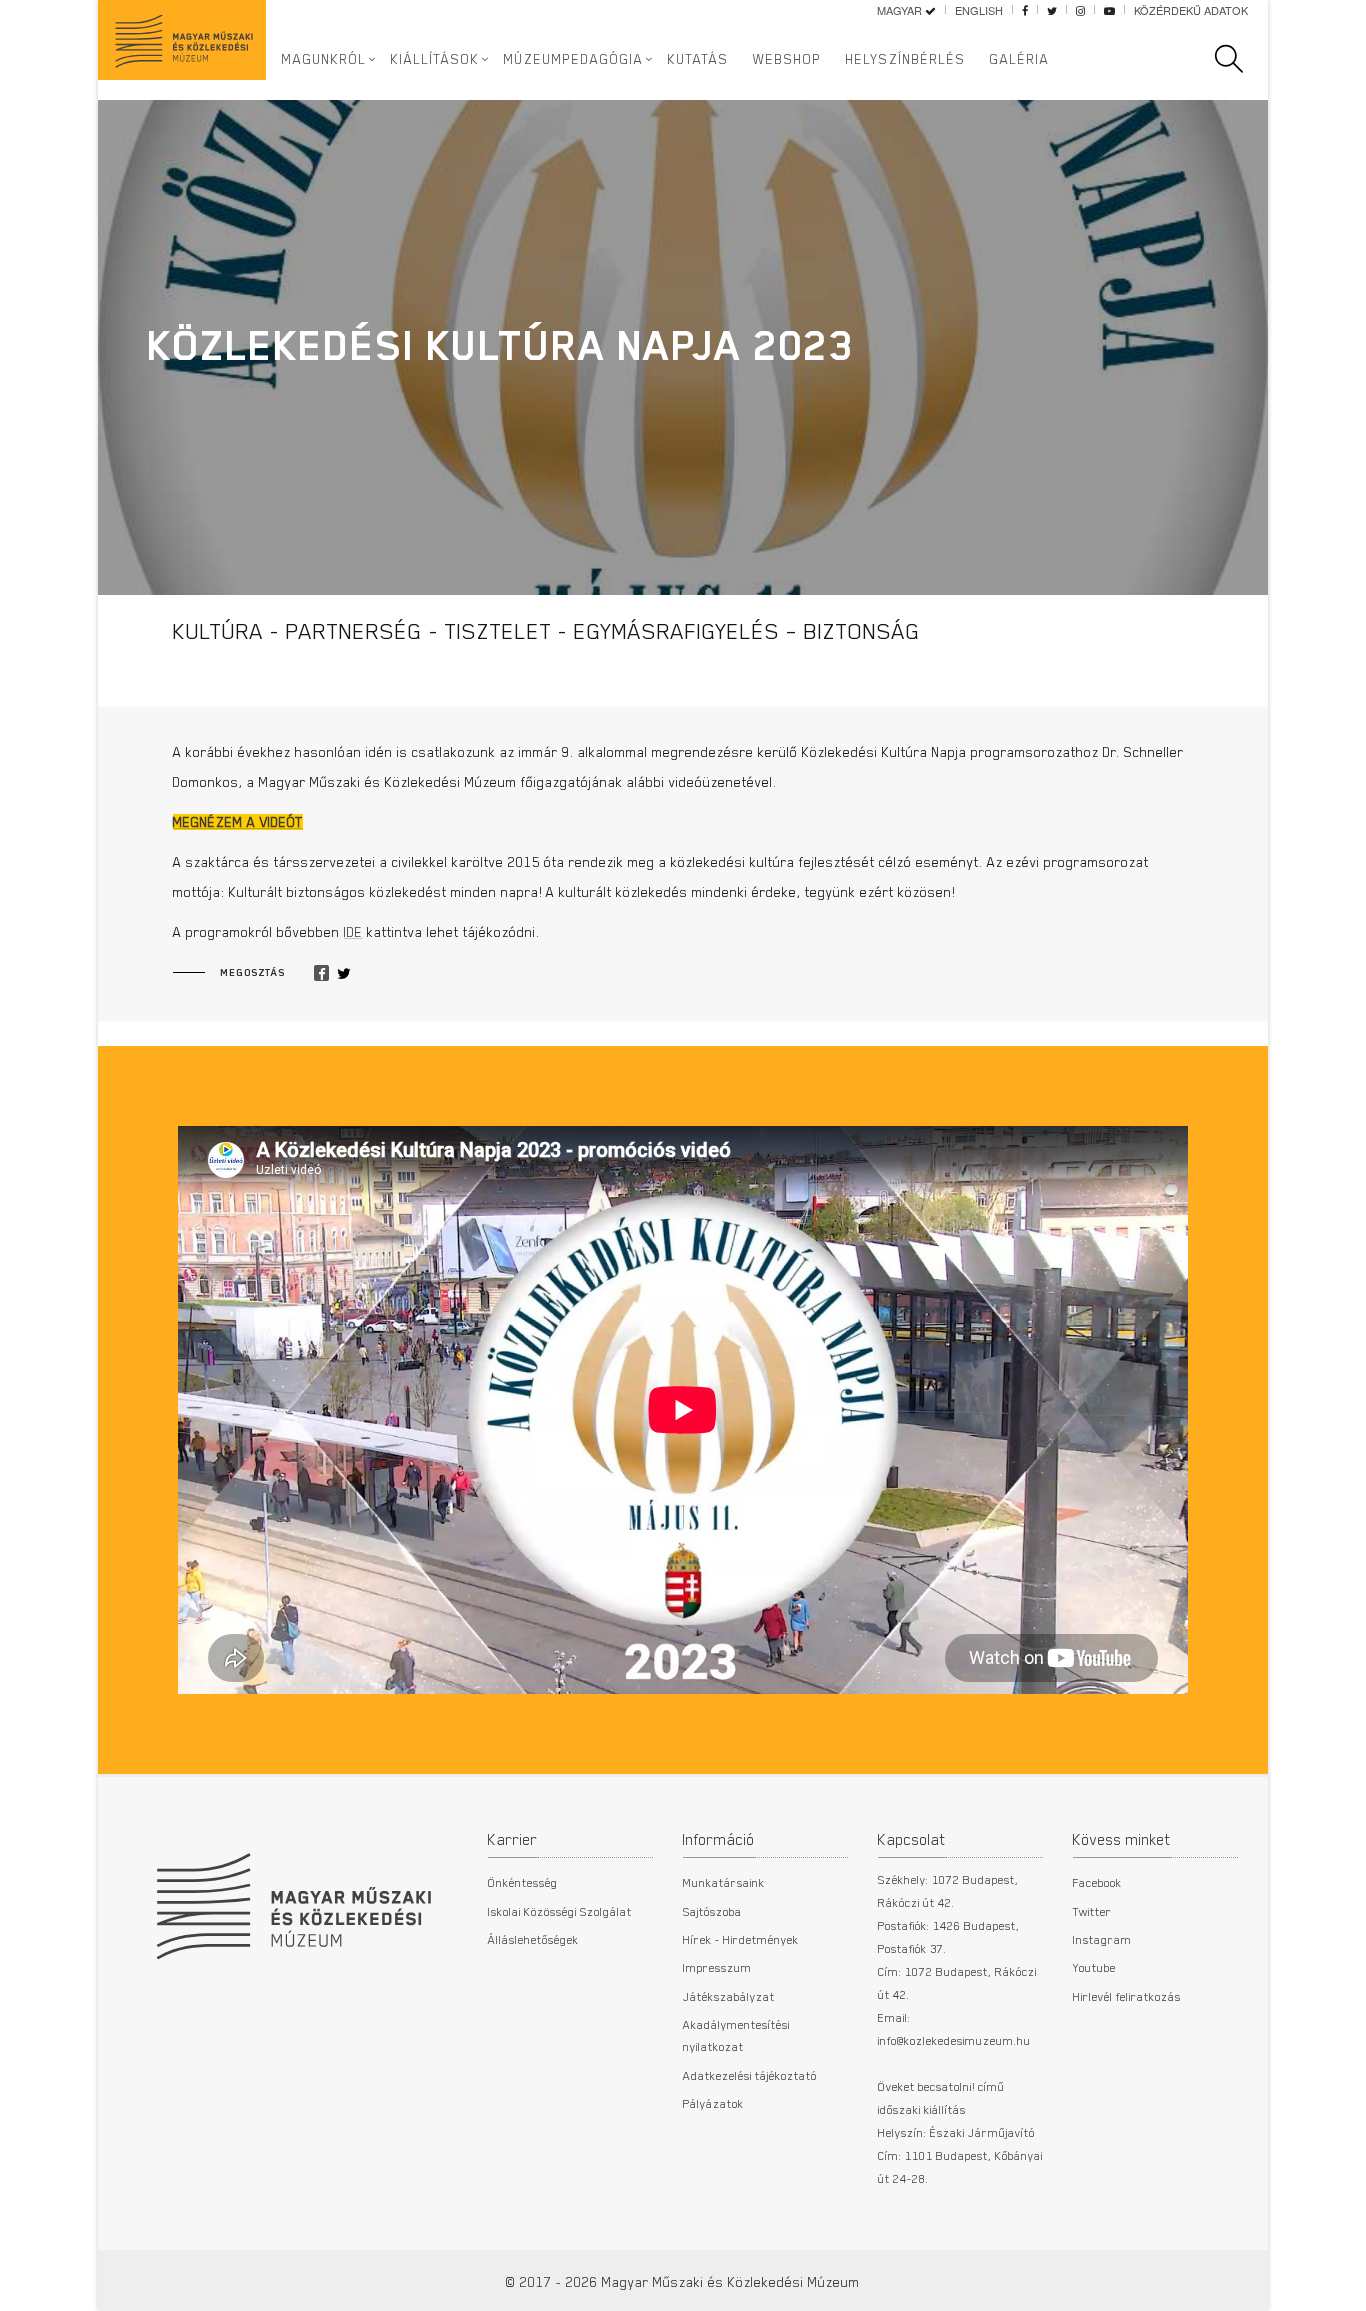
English (979, 10)
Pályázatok (713, 2103)
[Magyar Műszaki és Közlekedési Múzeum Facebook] (1025, 10)
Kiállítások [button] (435, 59)
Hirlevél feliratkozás (1127, 1996)
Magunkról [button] (324, 59)
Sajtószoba (712, 1911)
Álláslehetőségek (533, 1939)
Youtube (1094, 1967)
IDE (353, 932)
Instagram (1102, 1939)
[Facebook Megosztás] (321, 974)
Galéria (1020, 59)
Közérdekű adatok (1191, 10)
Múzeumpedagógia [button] (574, 59)
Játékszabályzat (729, 1996)
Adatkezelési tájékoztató (750, 2075)
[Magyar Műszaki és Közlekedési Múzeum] (293, 1896)
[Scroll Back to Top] (1337, 2285)
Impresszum (717, 1967)
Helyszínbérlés (906, 59)
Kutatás (698, 59)
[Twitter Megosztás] (344, 974)
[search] (1239, 59)
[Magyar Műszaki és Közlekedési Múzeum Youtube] (1109, 10)
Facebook (1097, 1882)
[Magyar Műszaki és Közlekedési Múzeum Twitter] (1052, 10)
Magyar (901, 10)
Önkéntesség (523, 1882)
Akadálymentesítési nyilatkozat (736, 2035)
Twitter (1092, 1911)
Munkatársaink (724, 1882)
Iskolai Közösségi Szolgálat (560, 1911)
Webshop (787, 59)
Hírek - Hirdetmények (741, 1939)
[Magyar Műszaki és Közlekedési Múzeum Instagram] (1080, 10)
